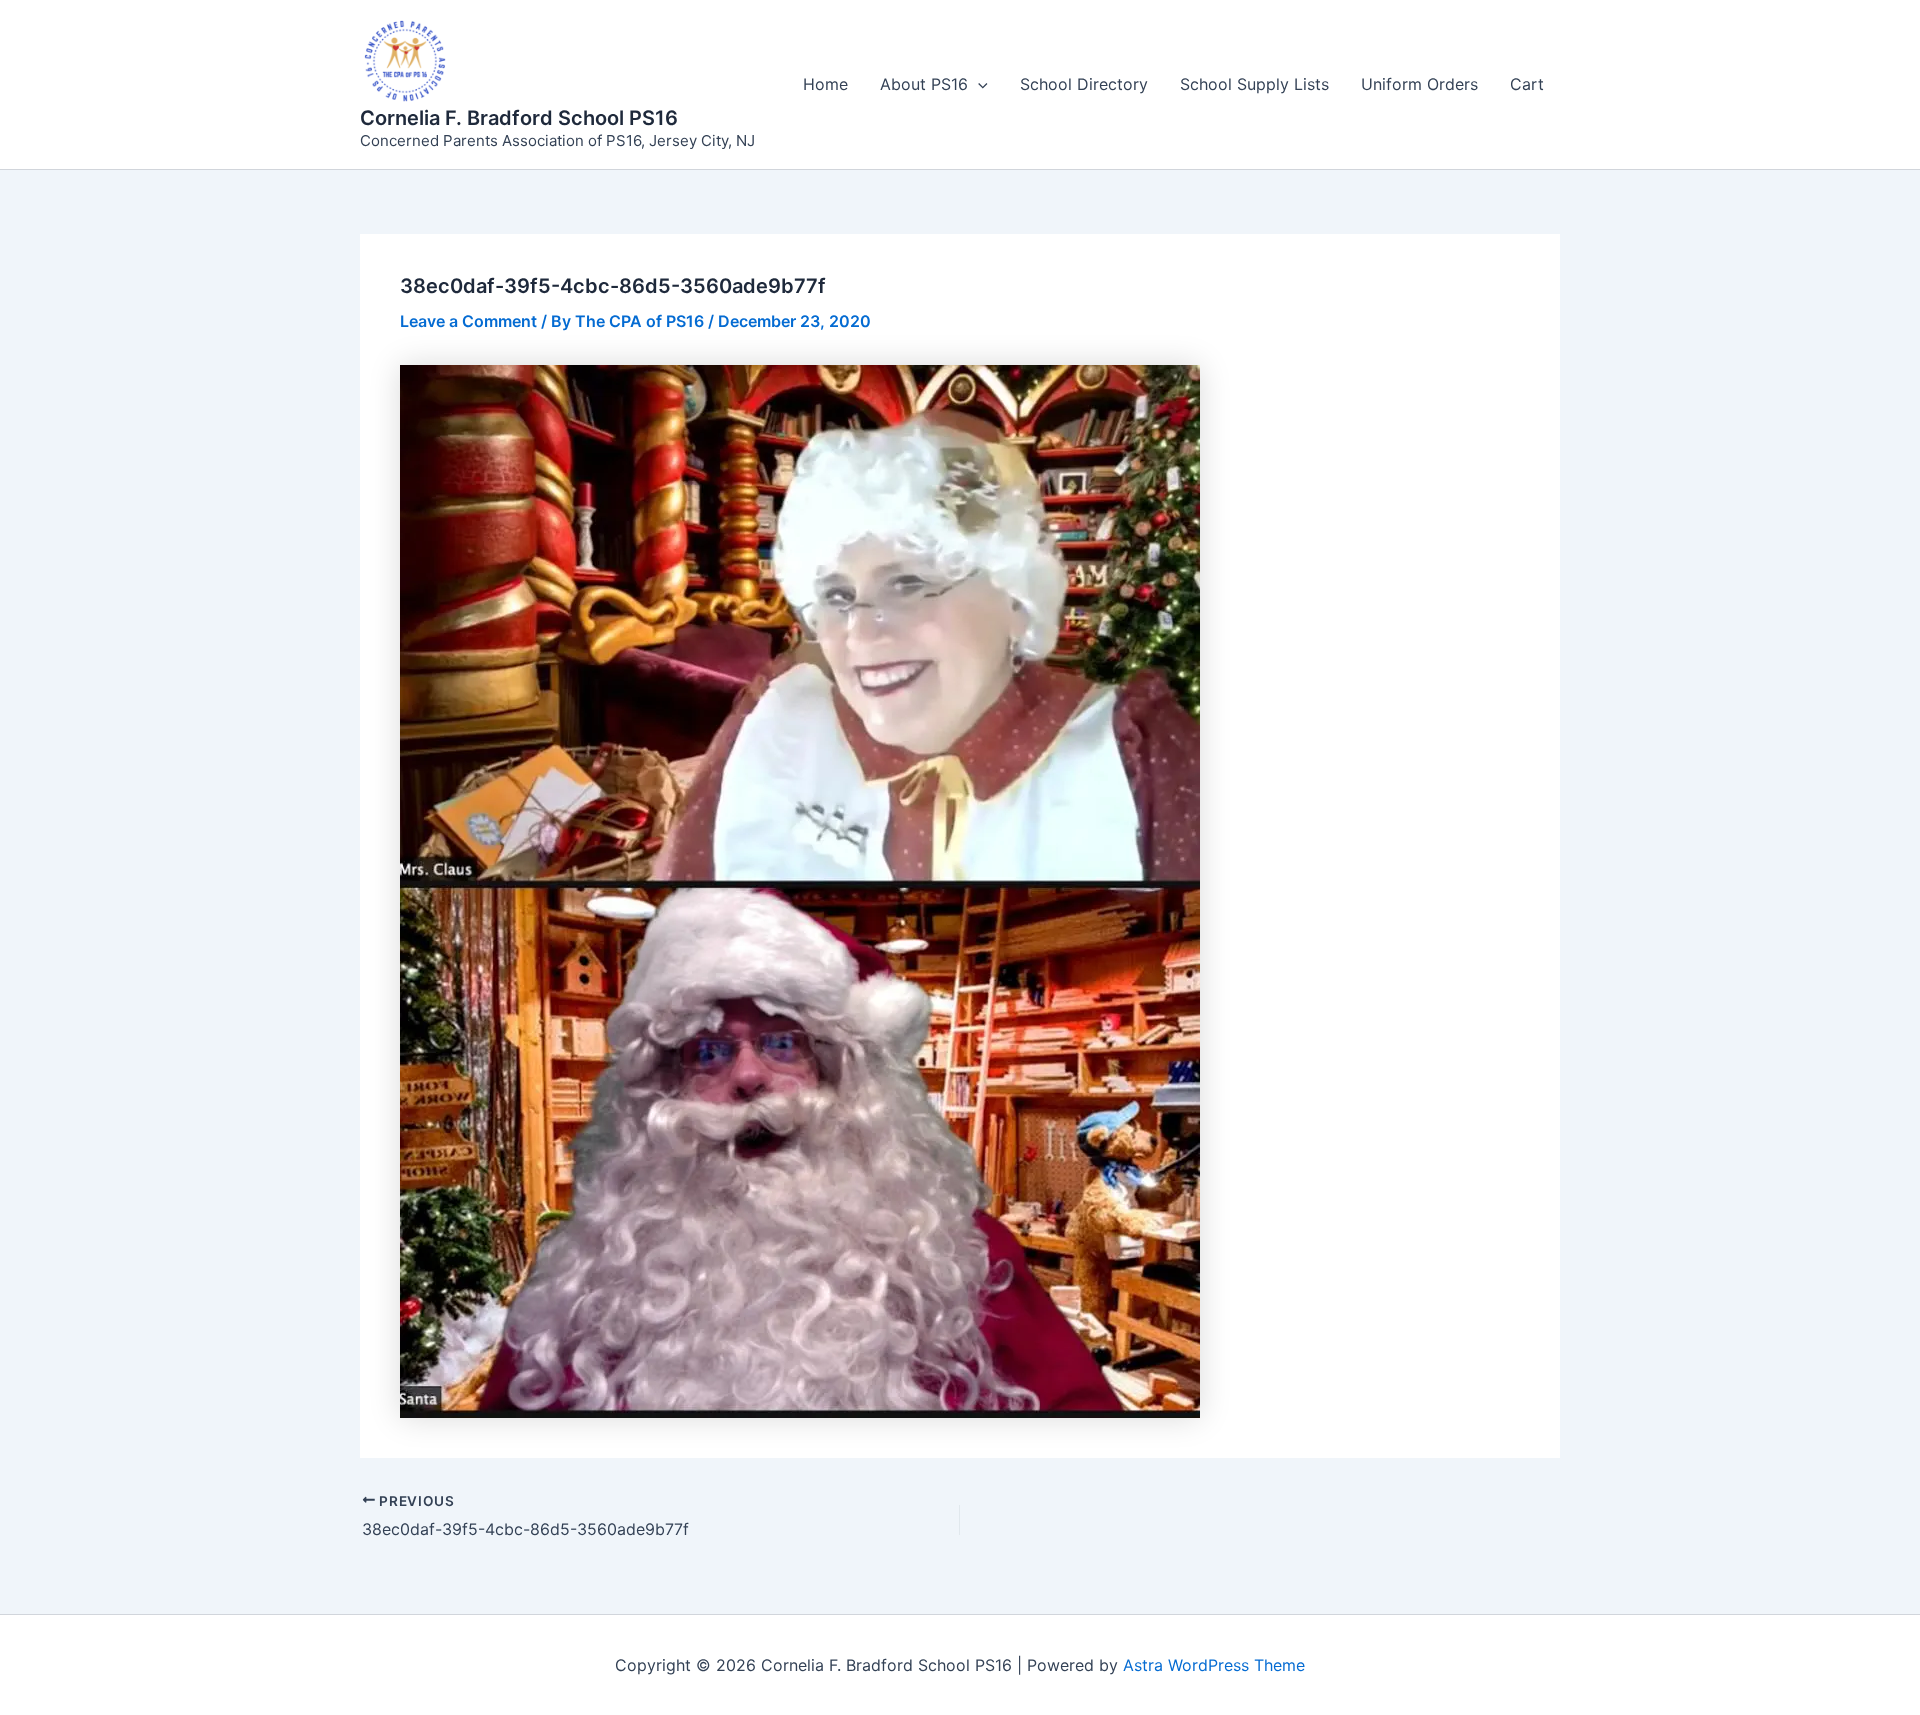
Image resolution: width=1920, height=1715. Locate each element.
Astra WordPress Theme (1214, 1665)
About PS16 (924, 84)
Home (825, 84)
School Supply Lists (1254, 84)
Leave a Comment (468, 321)
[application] (978, 84)
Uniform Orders (1419, 84)
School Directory (1084, 84)
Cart (1527, 84)
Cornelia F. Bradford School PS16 (519, 118)
